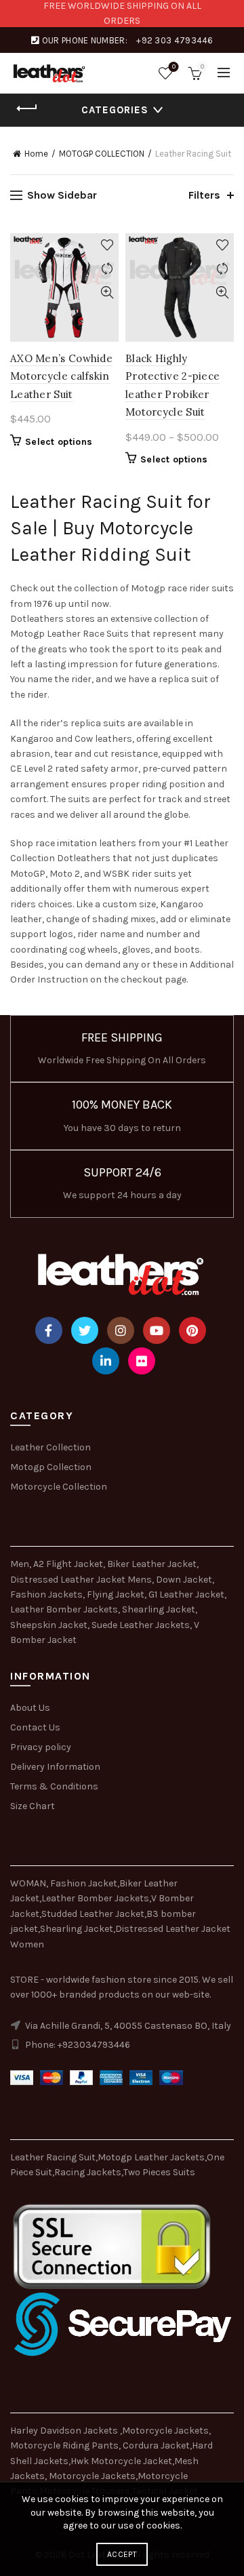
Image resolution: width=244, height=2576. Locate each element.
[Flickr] (142, 1361)
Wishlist (174, 67)
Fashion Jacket (84, 1883)
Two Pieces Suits (159, 2172)
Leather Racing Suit (53, 2157)
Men (20, 1564)
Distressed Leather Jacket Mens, (82, 1580)
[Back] (27, 108)
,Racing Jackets (87, 2172)
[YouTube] (157, 1330)
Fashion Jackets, (47, 1594)
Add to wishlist (107, 245)
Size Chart (33, 1806)
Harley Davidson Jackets (65, 2431)
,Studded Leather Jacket (92, 1914)
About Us (30, 1708)
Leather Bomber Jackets (95, 1898)
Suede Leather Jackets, (142, 1625)
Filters (204, 195)
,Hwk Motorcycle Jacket (120, 2461)
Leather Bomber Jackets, (65, 1609)
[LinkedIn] (106, 1361)
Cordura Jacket (156, 2445)
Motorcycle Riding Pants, (66, 2445)
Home (36, 154)
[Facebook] (49, 1330)
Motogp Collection (51, 1467)
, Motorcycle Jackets (90, 2476)
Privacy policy (41, 1747)
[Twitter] (85, 1330)
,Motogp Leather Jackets (150, 2157)
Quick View (107, 293)
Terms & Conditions (54, 1786)
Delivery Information (55, 1767)
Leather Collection (50, 1447)
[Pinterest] (192, 1330)
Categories (115, 110)
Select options (59, 442)
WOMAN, (29, 1883)
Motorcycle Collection (59, 1487)
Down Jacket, (185, 1580)
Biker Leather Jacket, (153, 1564)
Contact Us (35, 1727)
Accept (122, 2554)
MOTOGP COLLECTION (102, 154)
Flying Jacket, (117, 1594)
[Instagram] (121, 1330)
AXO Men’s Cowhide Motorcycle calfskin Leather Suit (61, 376)
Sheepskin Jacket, (50, 1625)
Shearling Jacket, (160, 1609)
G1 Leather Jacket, (187, 1594)
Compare (107, 269)
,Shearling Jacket (76, 1929)
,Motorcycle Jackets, (165, 2431)
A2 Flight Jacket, (69, 1564)
